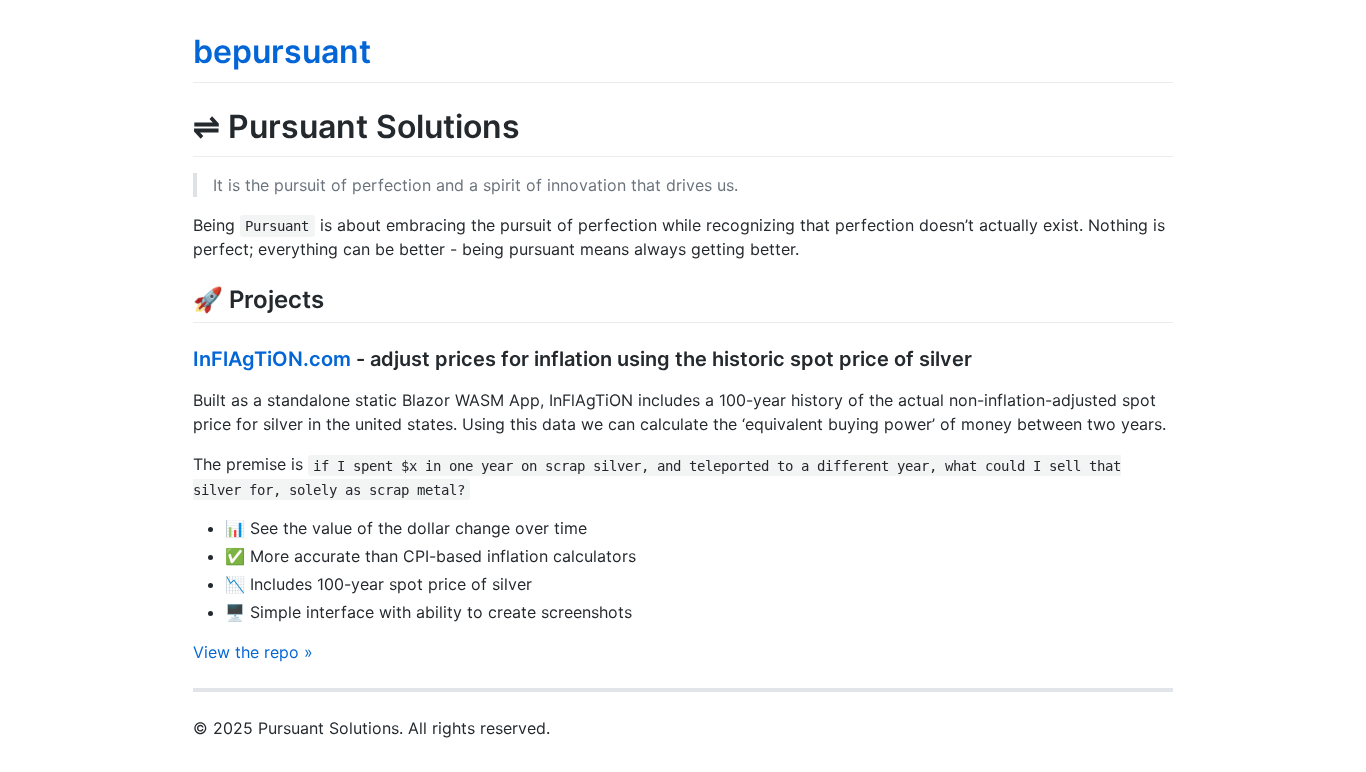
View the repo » (253, 652)
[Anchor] (336, 297)
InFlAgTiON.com (272, 359)
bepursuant (282, 51)
